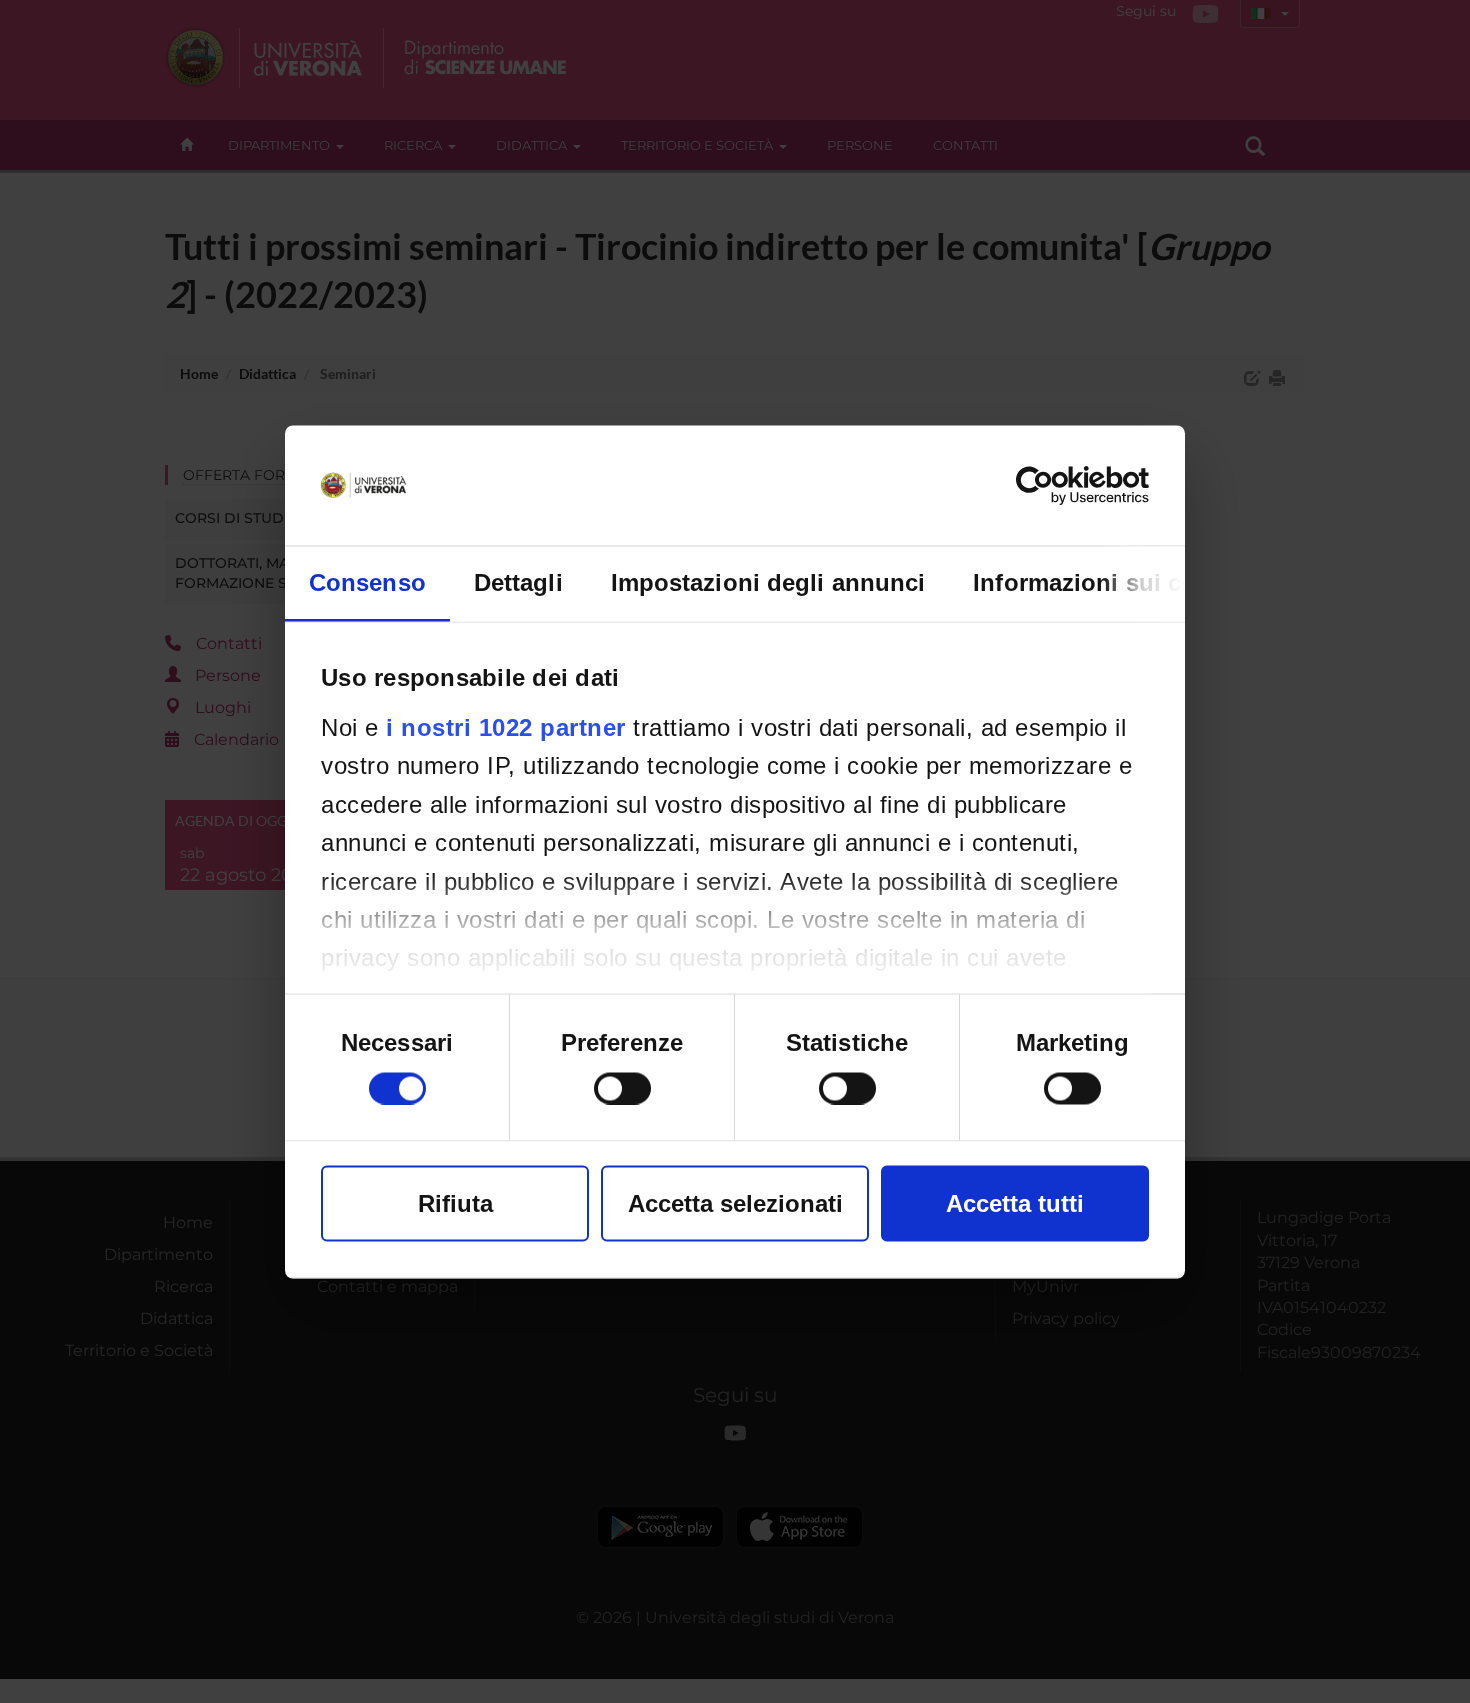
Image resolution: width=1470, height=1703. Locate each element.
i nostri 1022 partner (506, 726)
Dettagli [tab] (518, 581)
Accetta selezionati (735, 1202)
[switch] (622, 1088)
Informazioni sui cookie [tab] (1108, 581)
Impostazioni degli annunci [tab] (768, 581)
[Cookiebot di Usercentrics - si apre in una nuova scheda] (1061, 485)
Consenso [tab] (367, 581)
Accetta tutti (1015, 1202)
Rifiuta (455, 1202)
